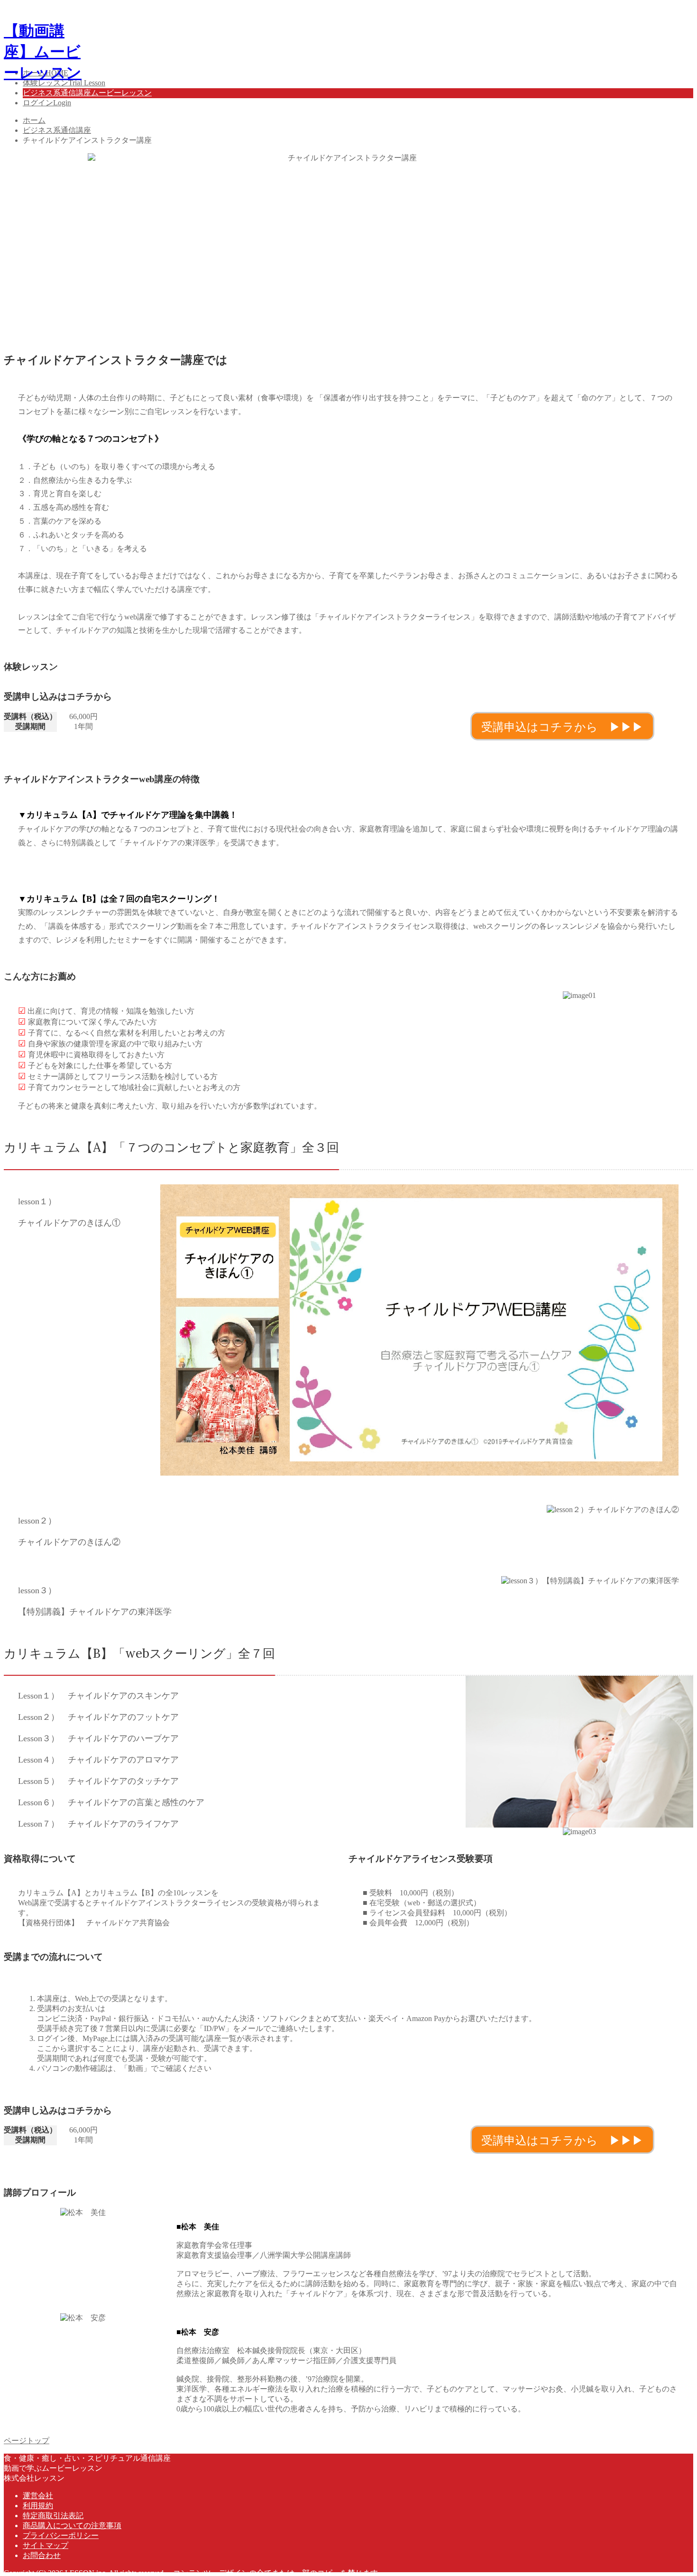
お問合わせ (42, 2555)
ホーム (34, 120)
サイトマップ (46, 2545)
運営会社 (38, 2496)
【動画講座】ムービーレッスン (43, 52)
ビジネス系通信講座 (57, 130)
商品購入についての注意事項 (72, 2525)
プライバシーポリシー (61, 2535)
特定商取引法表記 (53, 2516)
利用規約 (38, 2506)
